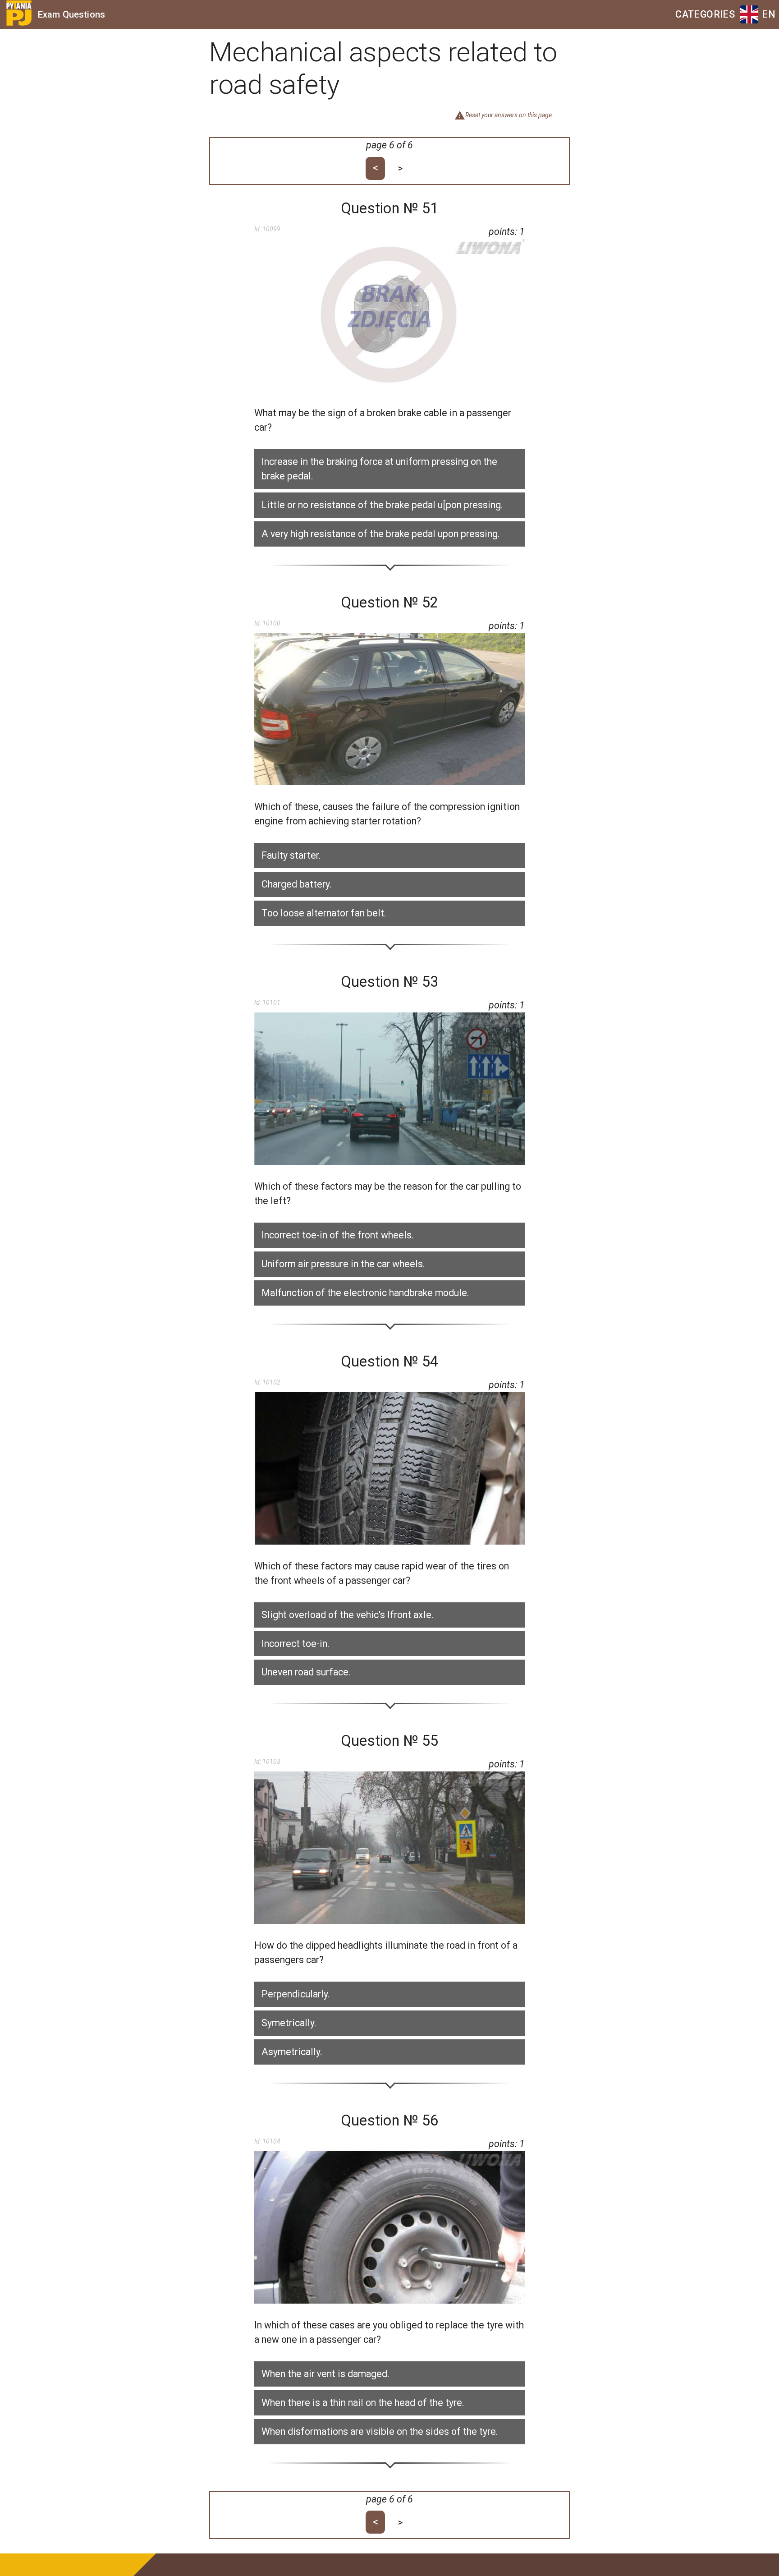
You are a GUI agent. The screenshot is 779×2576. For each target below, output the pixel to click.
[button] (389, 469)
